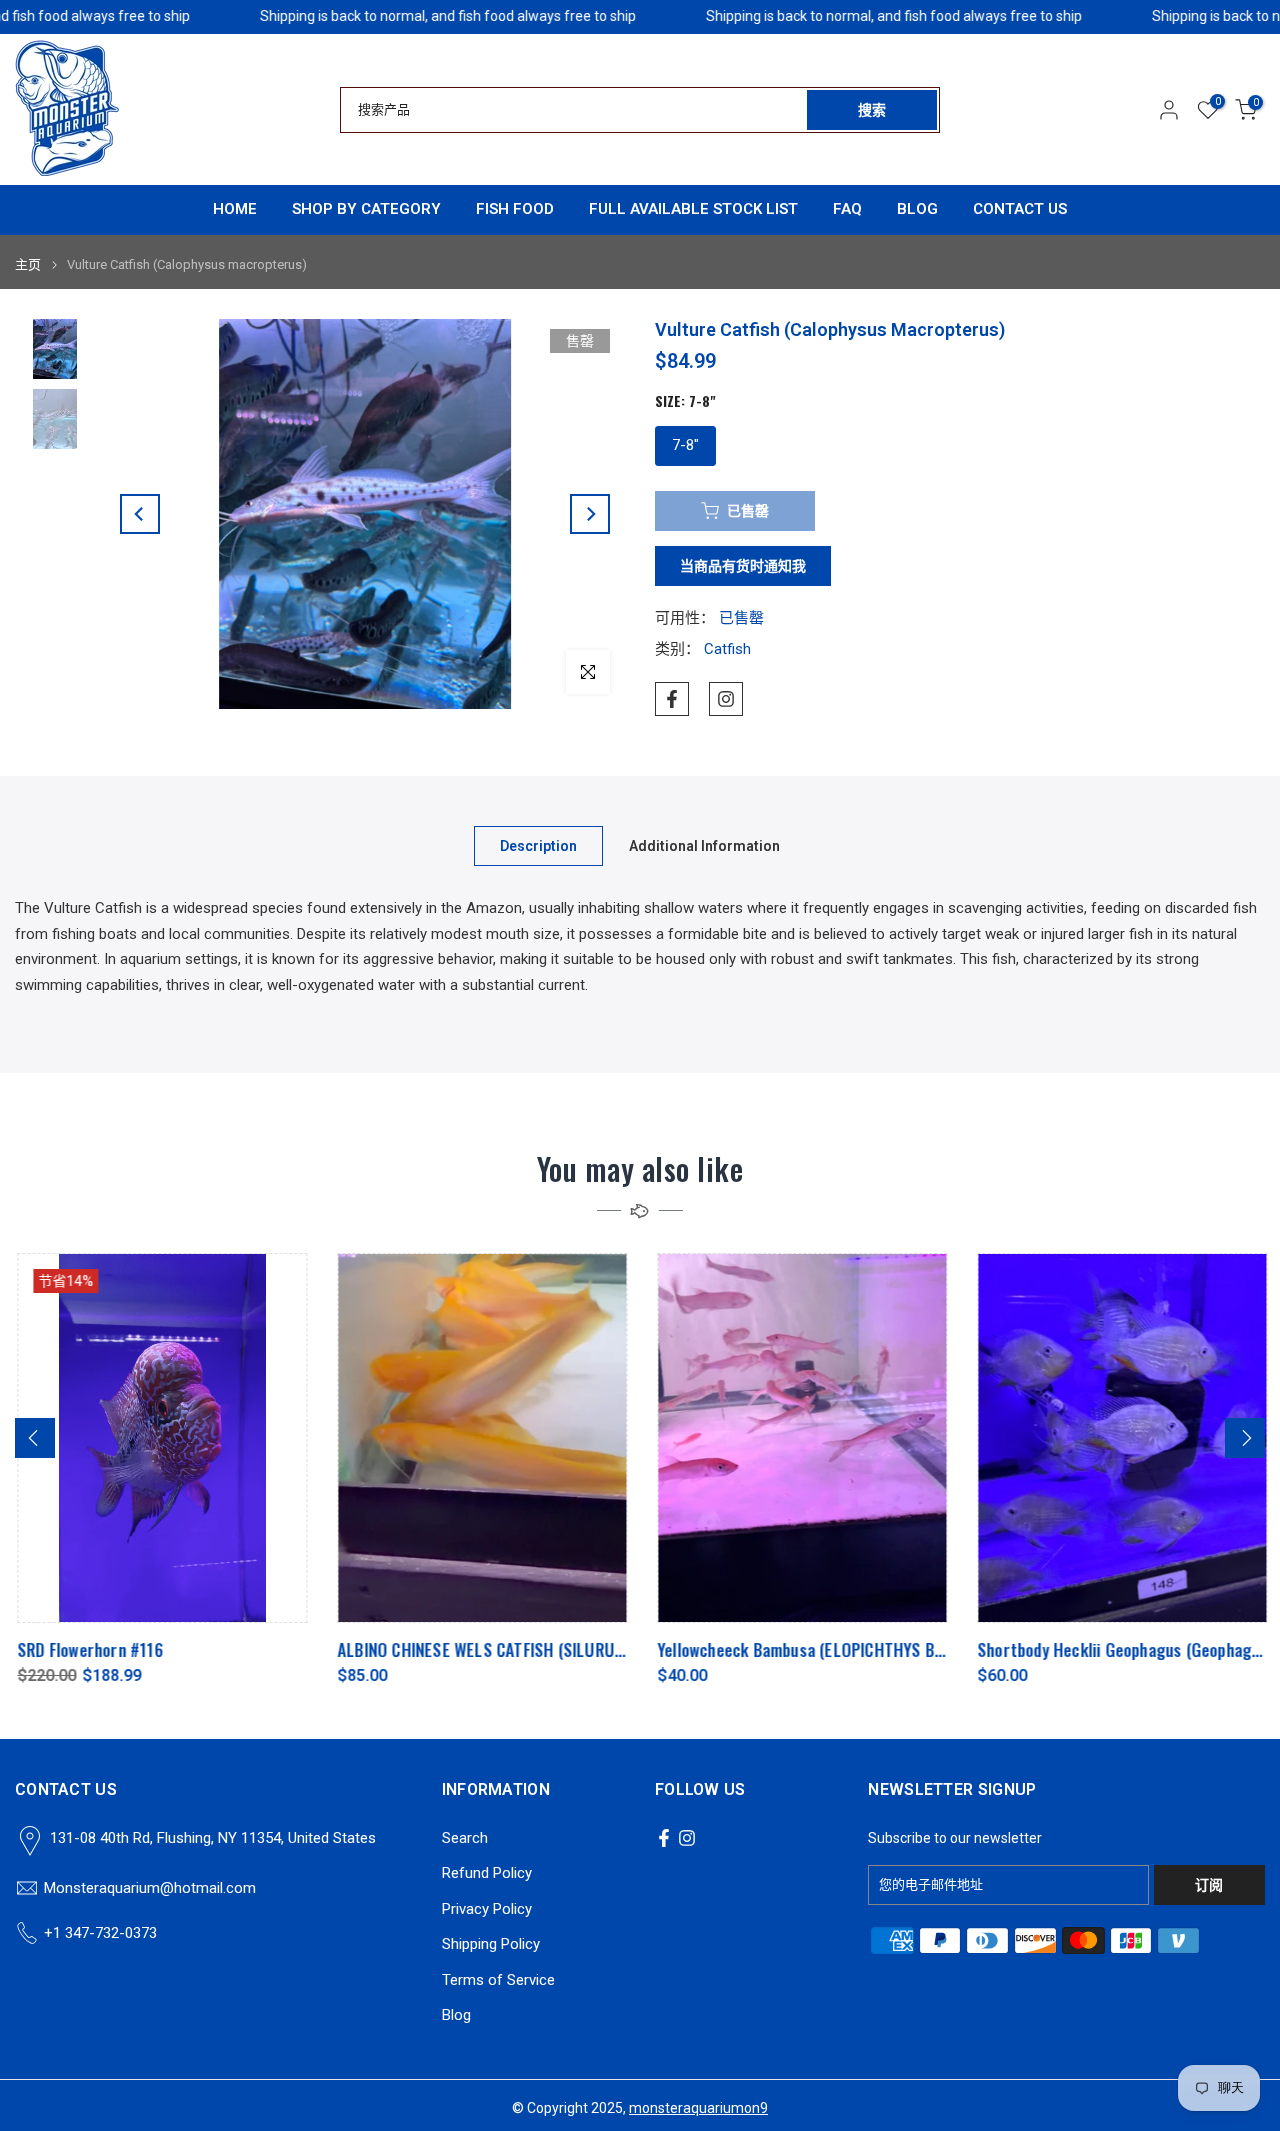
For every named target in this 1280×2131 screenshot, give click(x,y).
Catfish (727, 649)
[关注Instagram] (726, 699)
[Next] (590, 514)
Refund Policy (487, 1873)
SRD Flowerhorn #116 (88, 1649)
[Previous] (140, 514)
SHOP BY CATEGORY (366, 209)
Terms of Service (498, 1980)
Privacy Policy (487, 1909)
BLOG (917, 209)
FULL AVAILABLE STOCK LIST (693, 209)
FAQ (847, 209)
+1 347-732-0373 (100, 1933)
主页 (28, 264)
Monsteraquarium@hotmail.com (150, 1888)
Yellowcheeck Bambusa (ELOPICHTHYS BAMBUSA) (825, 1649)
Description (538, 846)
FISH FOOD (515, 209)
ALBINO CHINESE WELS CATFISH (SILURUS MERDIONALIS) (529, 1649)
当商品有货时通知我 (743, 566)
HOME (235, 209)
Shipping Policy (491, 1944)
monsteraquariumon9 (698, 2108)
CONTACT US (1020, 209)
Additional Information (704, 846)
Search (465, 1838)
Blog (456, 2015)
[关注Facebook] (672, 699)
